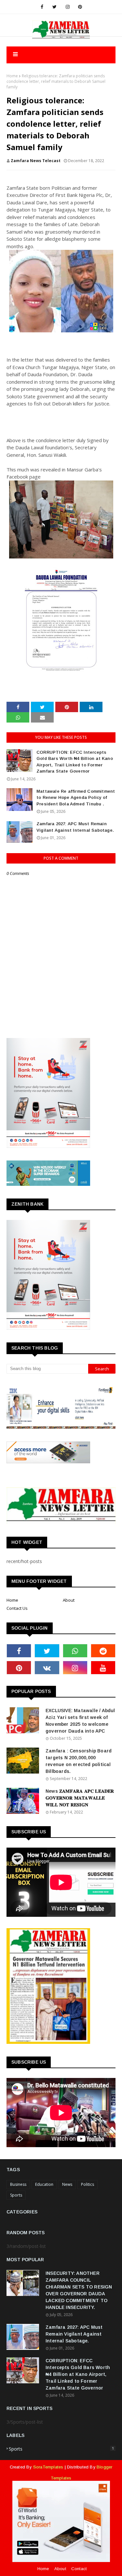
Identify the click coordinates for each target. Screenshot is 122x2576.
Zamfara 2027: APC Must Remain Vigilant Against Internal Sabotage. (75, 827)
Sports (16, 2195)
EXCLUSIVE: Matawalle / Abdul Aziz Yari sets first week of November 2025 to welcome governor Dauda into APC (80, 1721)
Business (18, 2184)
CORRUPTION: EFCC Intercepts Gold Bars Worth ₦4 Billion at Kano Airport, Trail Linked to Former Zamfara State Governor (75, 762)
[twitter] (54, 7)
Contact (79, 2569)
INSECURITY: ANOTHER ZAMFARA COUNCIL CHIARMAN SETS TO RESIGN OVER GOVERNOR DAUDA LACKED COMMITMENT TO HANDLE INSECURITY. (79, 2290)
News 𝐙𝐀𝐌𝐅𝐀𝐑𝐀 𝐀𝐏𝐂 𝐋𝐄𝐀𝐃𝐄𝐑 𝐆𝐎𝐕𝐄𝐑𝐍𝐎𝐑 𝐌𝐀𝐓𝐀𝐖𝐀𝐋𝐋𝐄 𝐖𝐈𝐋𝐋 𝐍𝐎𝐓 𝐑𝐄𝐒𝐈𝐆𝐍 (80, 1798)
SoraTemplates (48, 2467)
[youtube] (103, 1668)
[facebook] (42, 7)
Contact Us (17, 1608)
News (67, 2184)
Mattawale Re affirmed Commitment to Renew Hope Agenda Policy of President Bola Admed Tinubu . (76, 798)
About (69, 1600)
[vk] (47, 1668)
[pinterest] (80, 7)
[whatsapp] (75, 1651)
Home (12, 76)
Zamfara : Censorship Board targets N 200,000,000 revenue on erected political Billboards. (79, 1761)
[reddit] (103, 1651)
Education (44, 2184)
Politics (88, 2184)
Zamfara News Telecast (36, 161)
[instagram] (68, 7)
